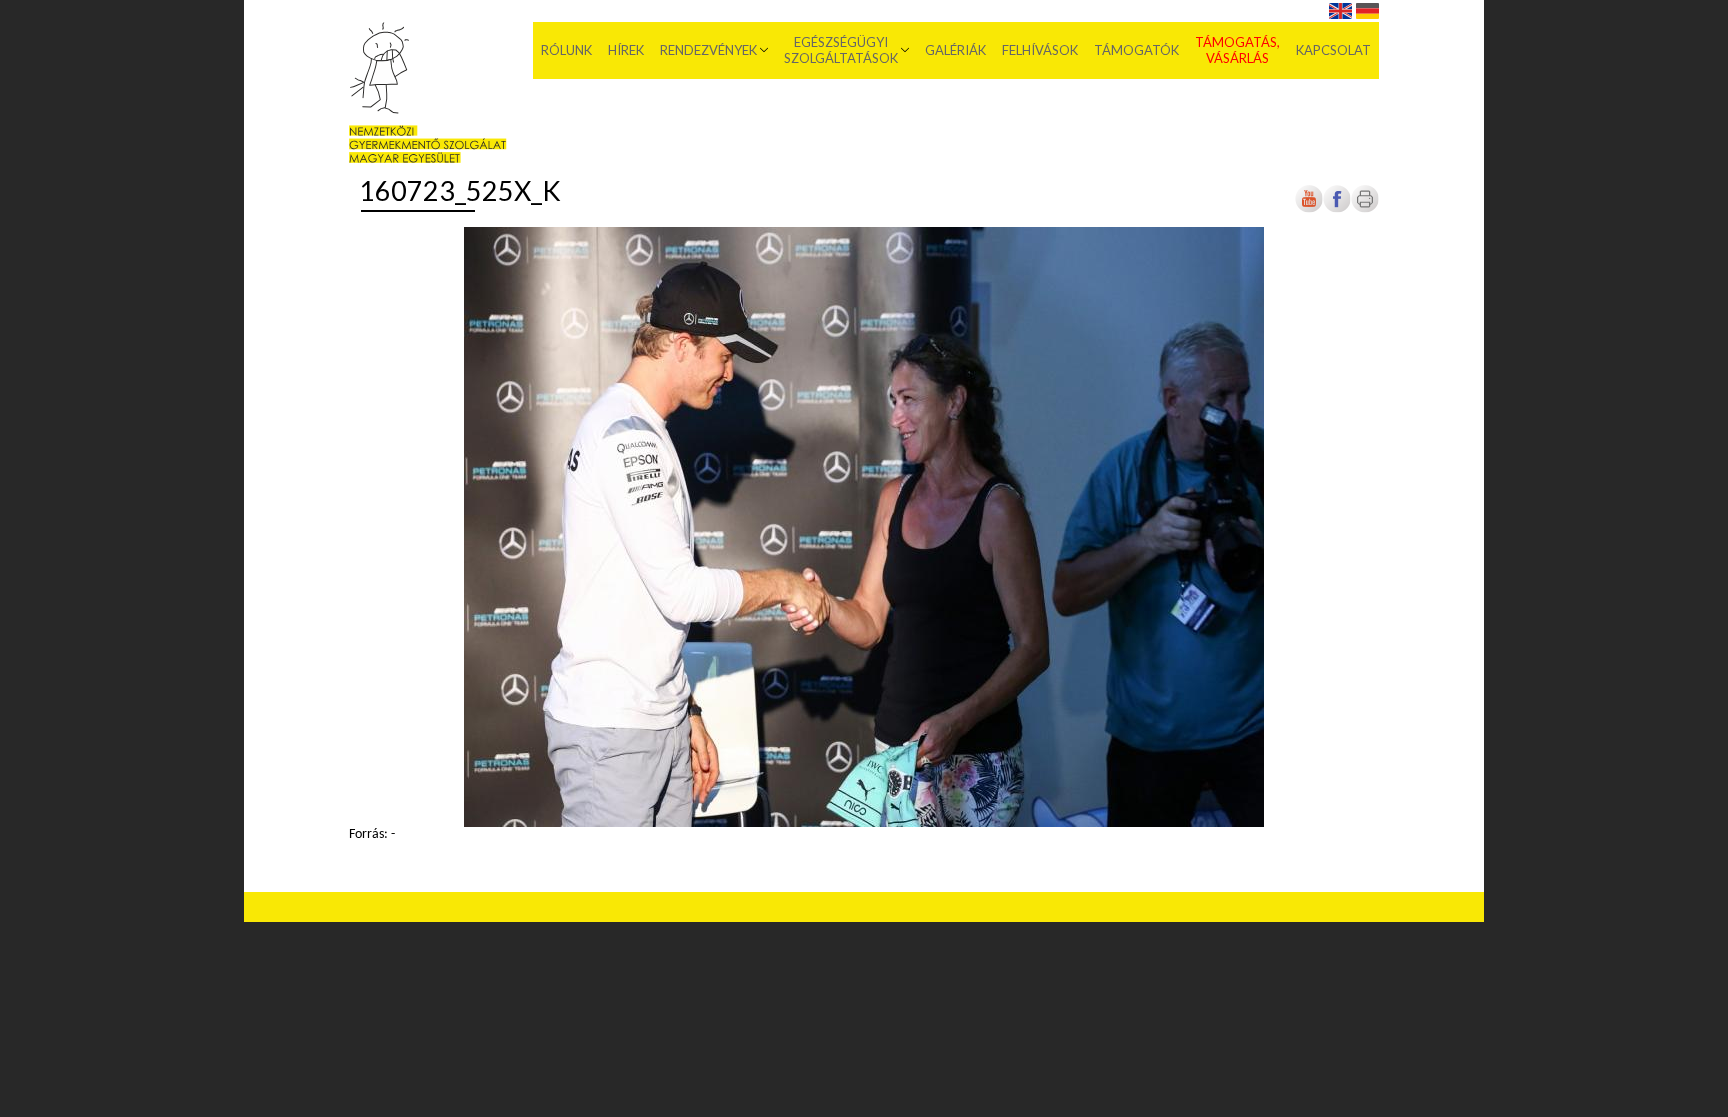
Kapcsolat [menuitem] (1333, 50)
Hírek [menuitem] (626, 50)
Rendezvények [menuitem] (708, 50)
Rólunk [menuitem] (566, 50)
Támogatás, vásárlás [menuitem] (1237, 50)
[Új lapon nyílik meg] (1337, 209)
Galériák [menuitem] (955, 50)
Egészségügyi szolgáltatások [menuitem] (841, 50)
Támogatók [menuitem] (1136, 50)
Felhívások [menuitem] (1040, 50)
